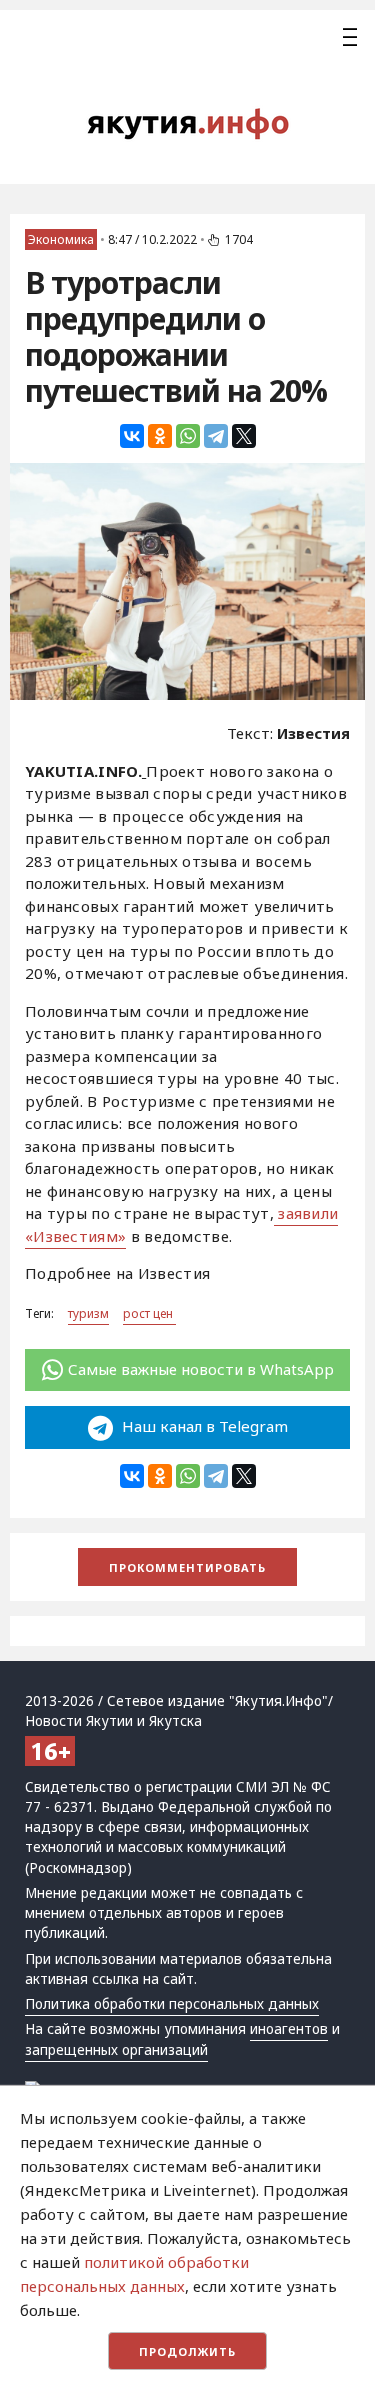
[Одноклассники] (160, 436)
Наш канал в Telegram (203, 1426)
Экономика (61, 239)
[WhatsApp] (188, 436)
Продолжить (187, 2351)
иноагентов (289, 2029)
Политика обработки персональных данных (172, 2004)
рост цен (149, 1313)
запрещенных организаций (116, 2050)
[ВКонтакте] (132, 436)
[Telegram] (216, 436)
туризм (88, 1313)
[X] (244, 436)
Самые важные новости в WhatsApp (201, 1369)
